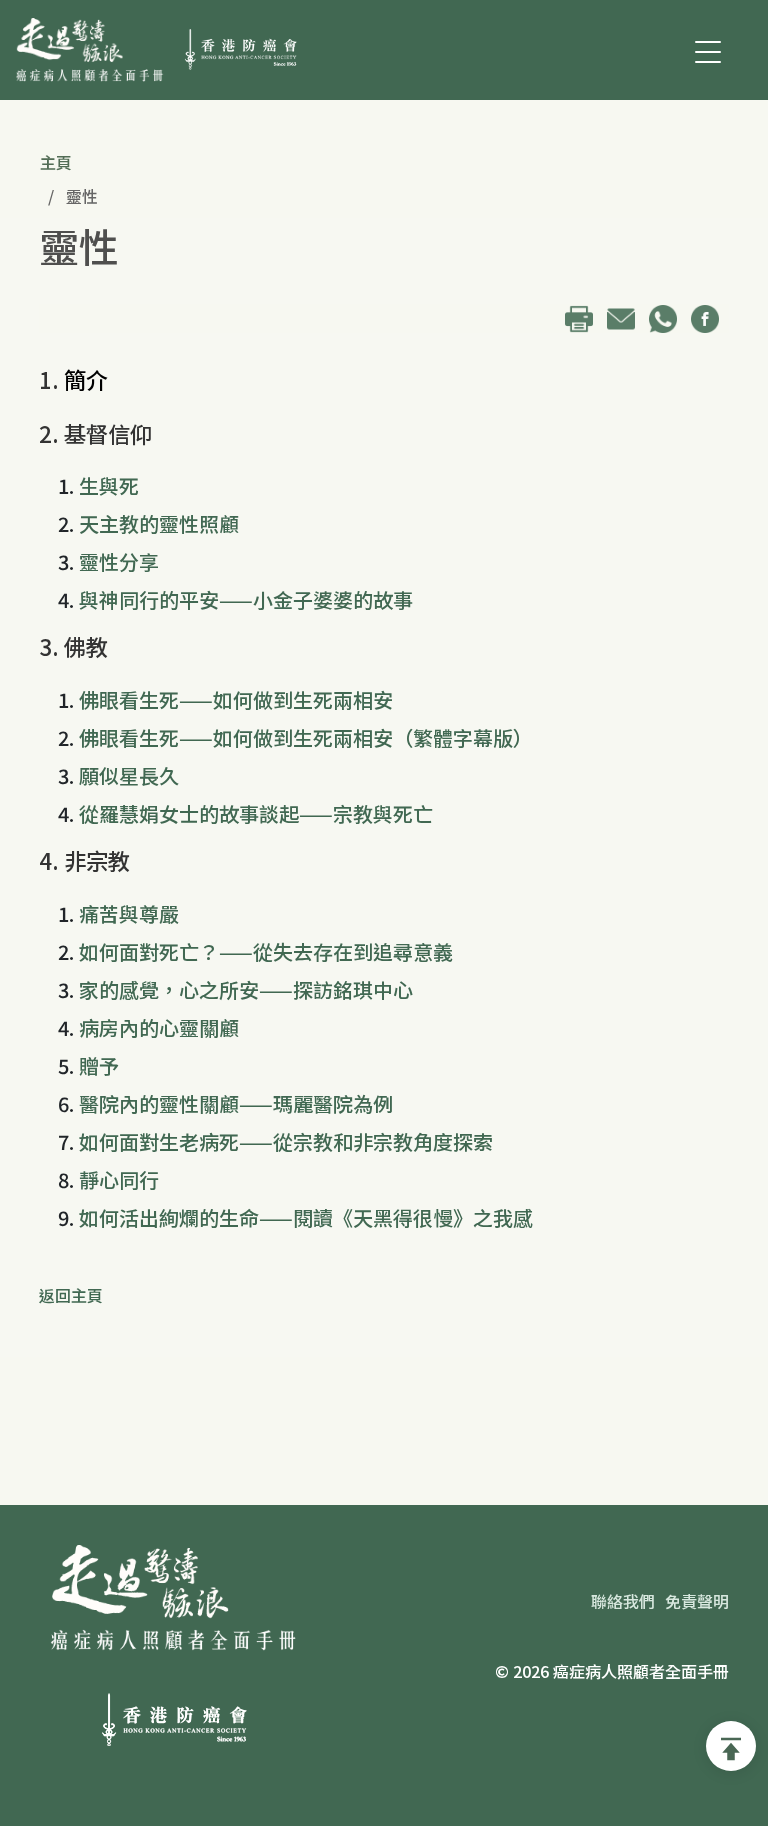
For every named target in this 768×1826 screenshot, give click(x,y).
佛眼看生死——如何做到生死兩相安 (236, 699)
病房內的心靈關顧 (159, 1027)
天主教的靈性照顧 (159, 523)
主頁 (56, 162)
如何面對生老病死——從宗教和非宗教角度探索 (286, 1141)
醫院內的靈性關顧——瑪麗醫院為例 (236, 1103)
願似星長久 (129, 775)
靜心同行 (119, 1179)
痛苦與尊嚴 (129, 913)
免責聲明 (697, 1601)
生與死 (109, 485)
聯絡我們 (623, 1601)
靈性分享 (119, 561)
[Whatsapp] (668, 316)
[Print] (584, 316)
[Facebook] (710, 316)
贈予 (99, 1065)
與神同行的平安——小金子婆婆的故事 (246, 599)
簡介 (86, 379)
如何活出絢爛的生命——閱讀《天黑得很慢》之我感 (306, 1217)
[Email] (626, 316)
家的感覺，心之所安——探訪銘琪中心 (246, 989)
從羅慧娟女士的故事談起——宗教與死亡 (256, 813)
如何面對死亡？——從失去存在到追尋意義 (266, 951)
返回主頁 (71, 1295)
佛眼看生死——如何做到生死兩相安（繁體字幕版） (306, 737)
